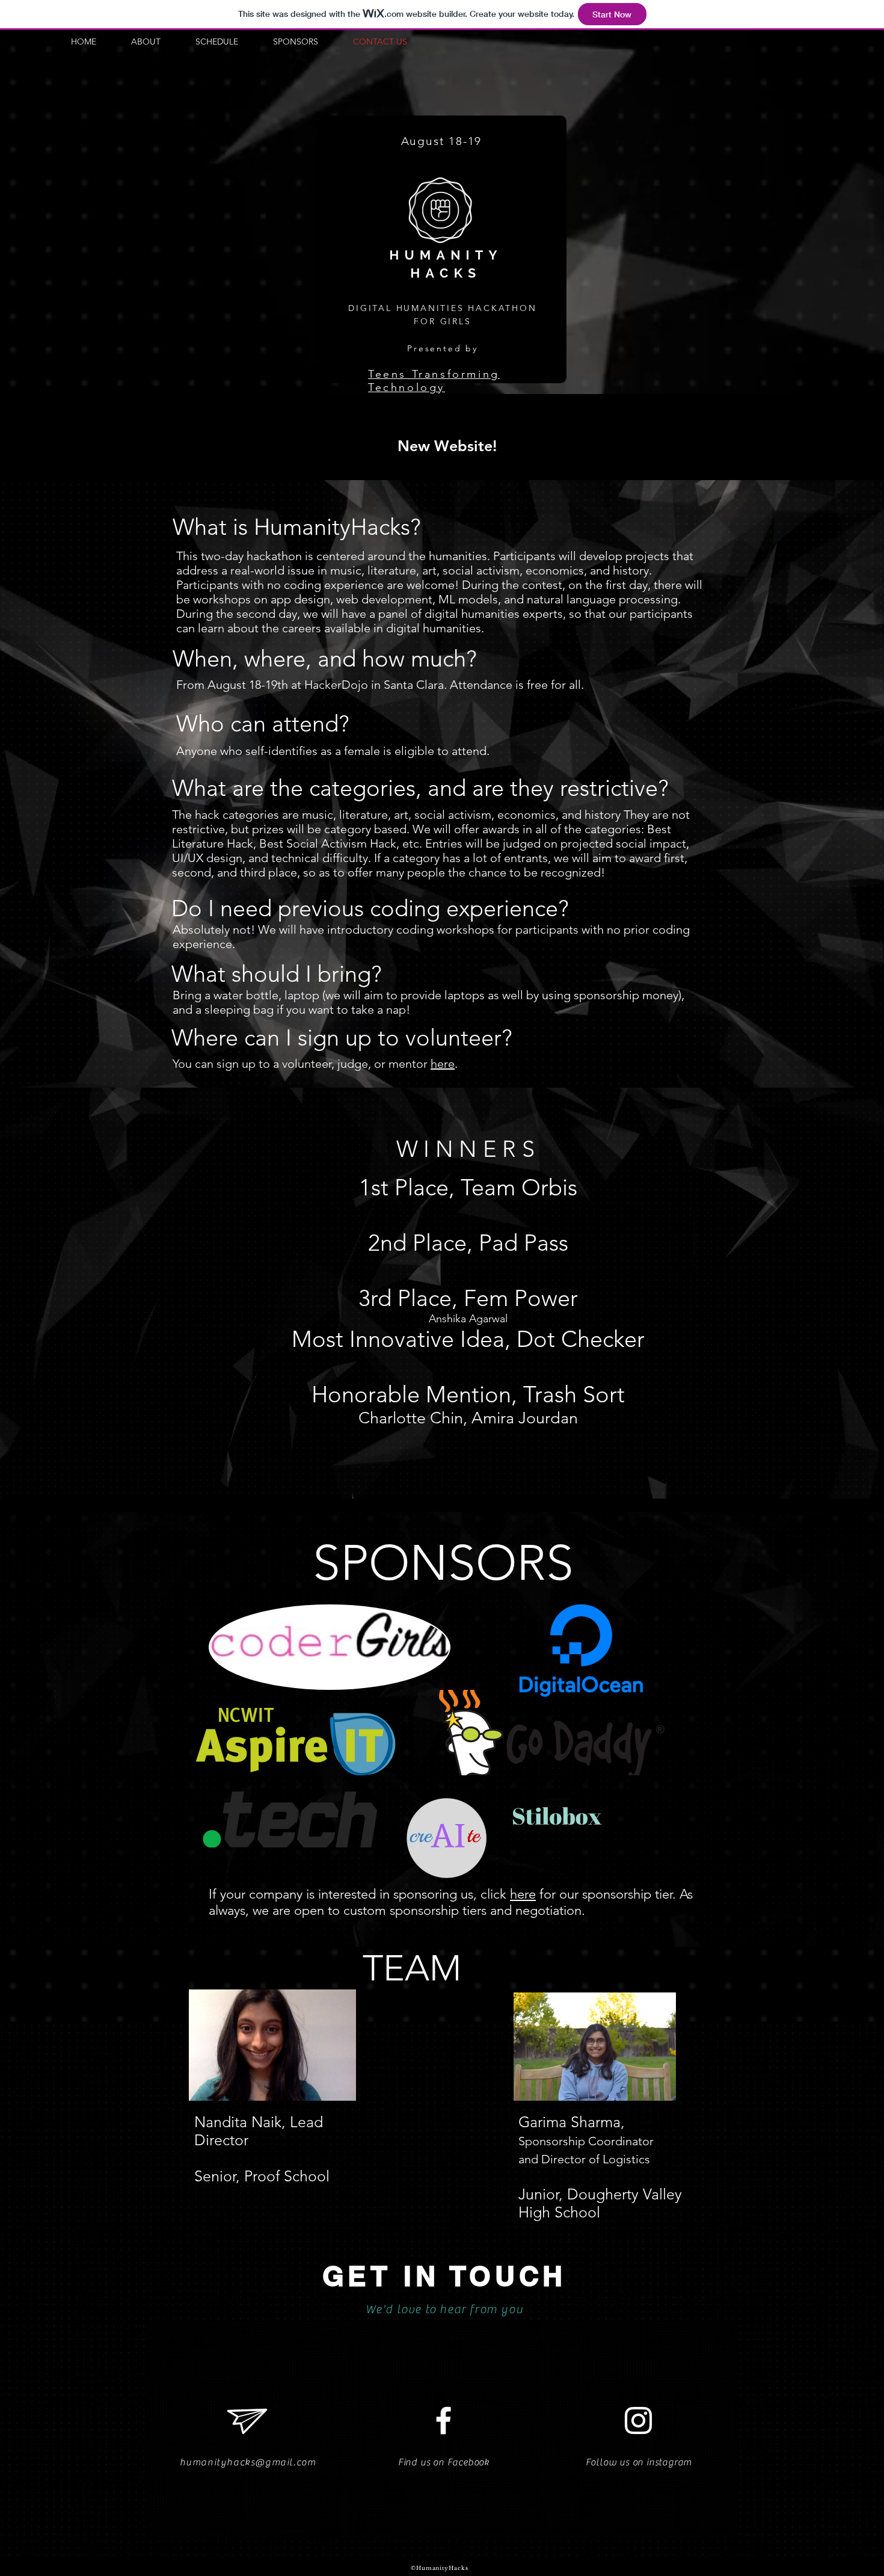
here (443, 1064)
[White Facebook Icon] (444, 2420)
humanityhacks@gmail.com (248, 2462)
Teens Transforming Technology (434, 381)
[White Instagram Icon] (638, 2420)
